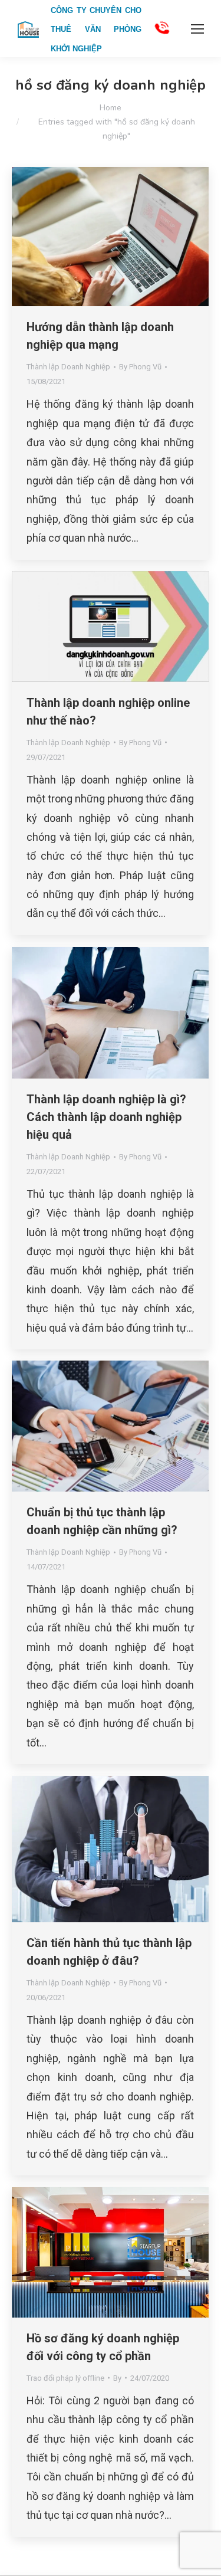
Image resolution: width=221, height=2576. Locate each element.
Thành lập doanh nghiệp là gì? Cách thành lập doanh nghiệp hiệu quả (106, 1117)
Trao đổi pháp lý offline (65, 2378)
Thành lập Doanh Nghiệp (68, 367)
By (140, 367)
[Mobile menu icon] (197, 29)
